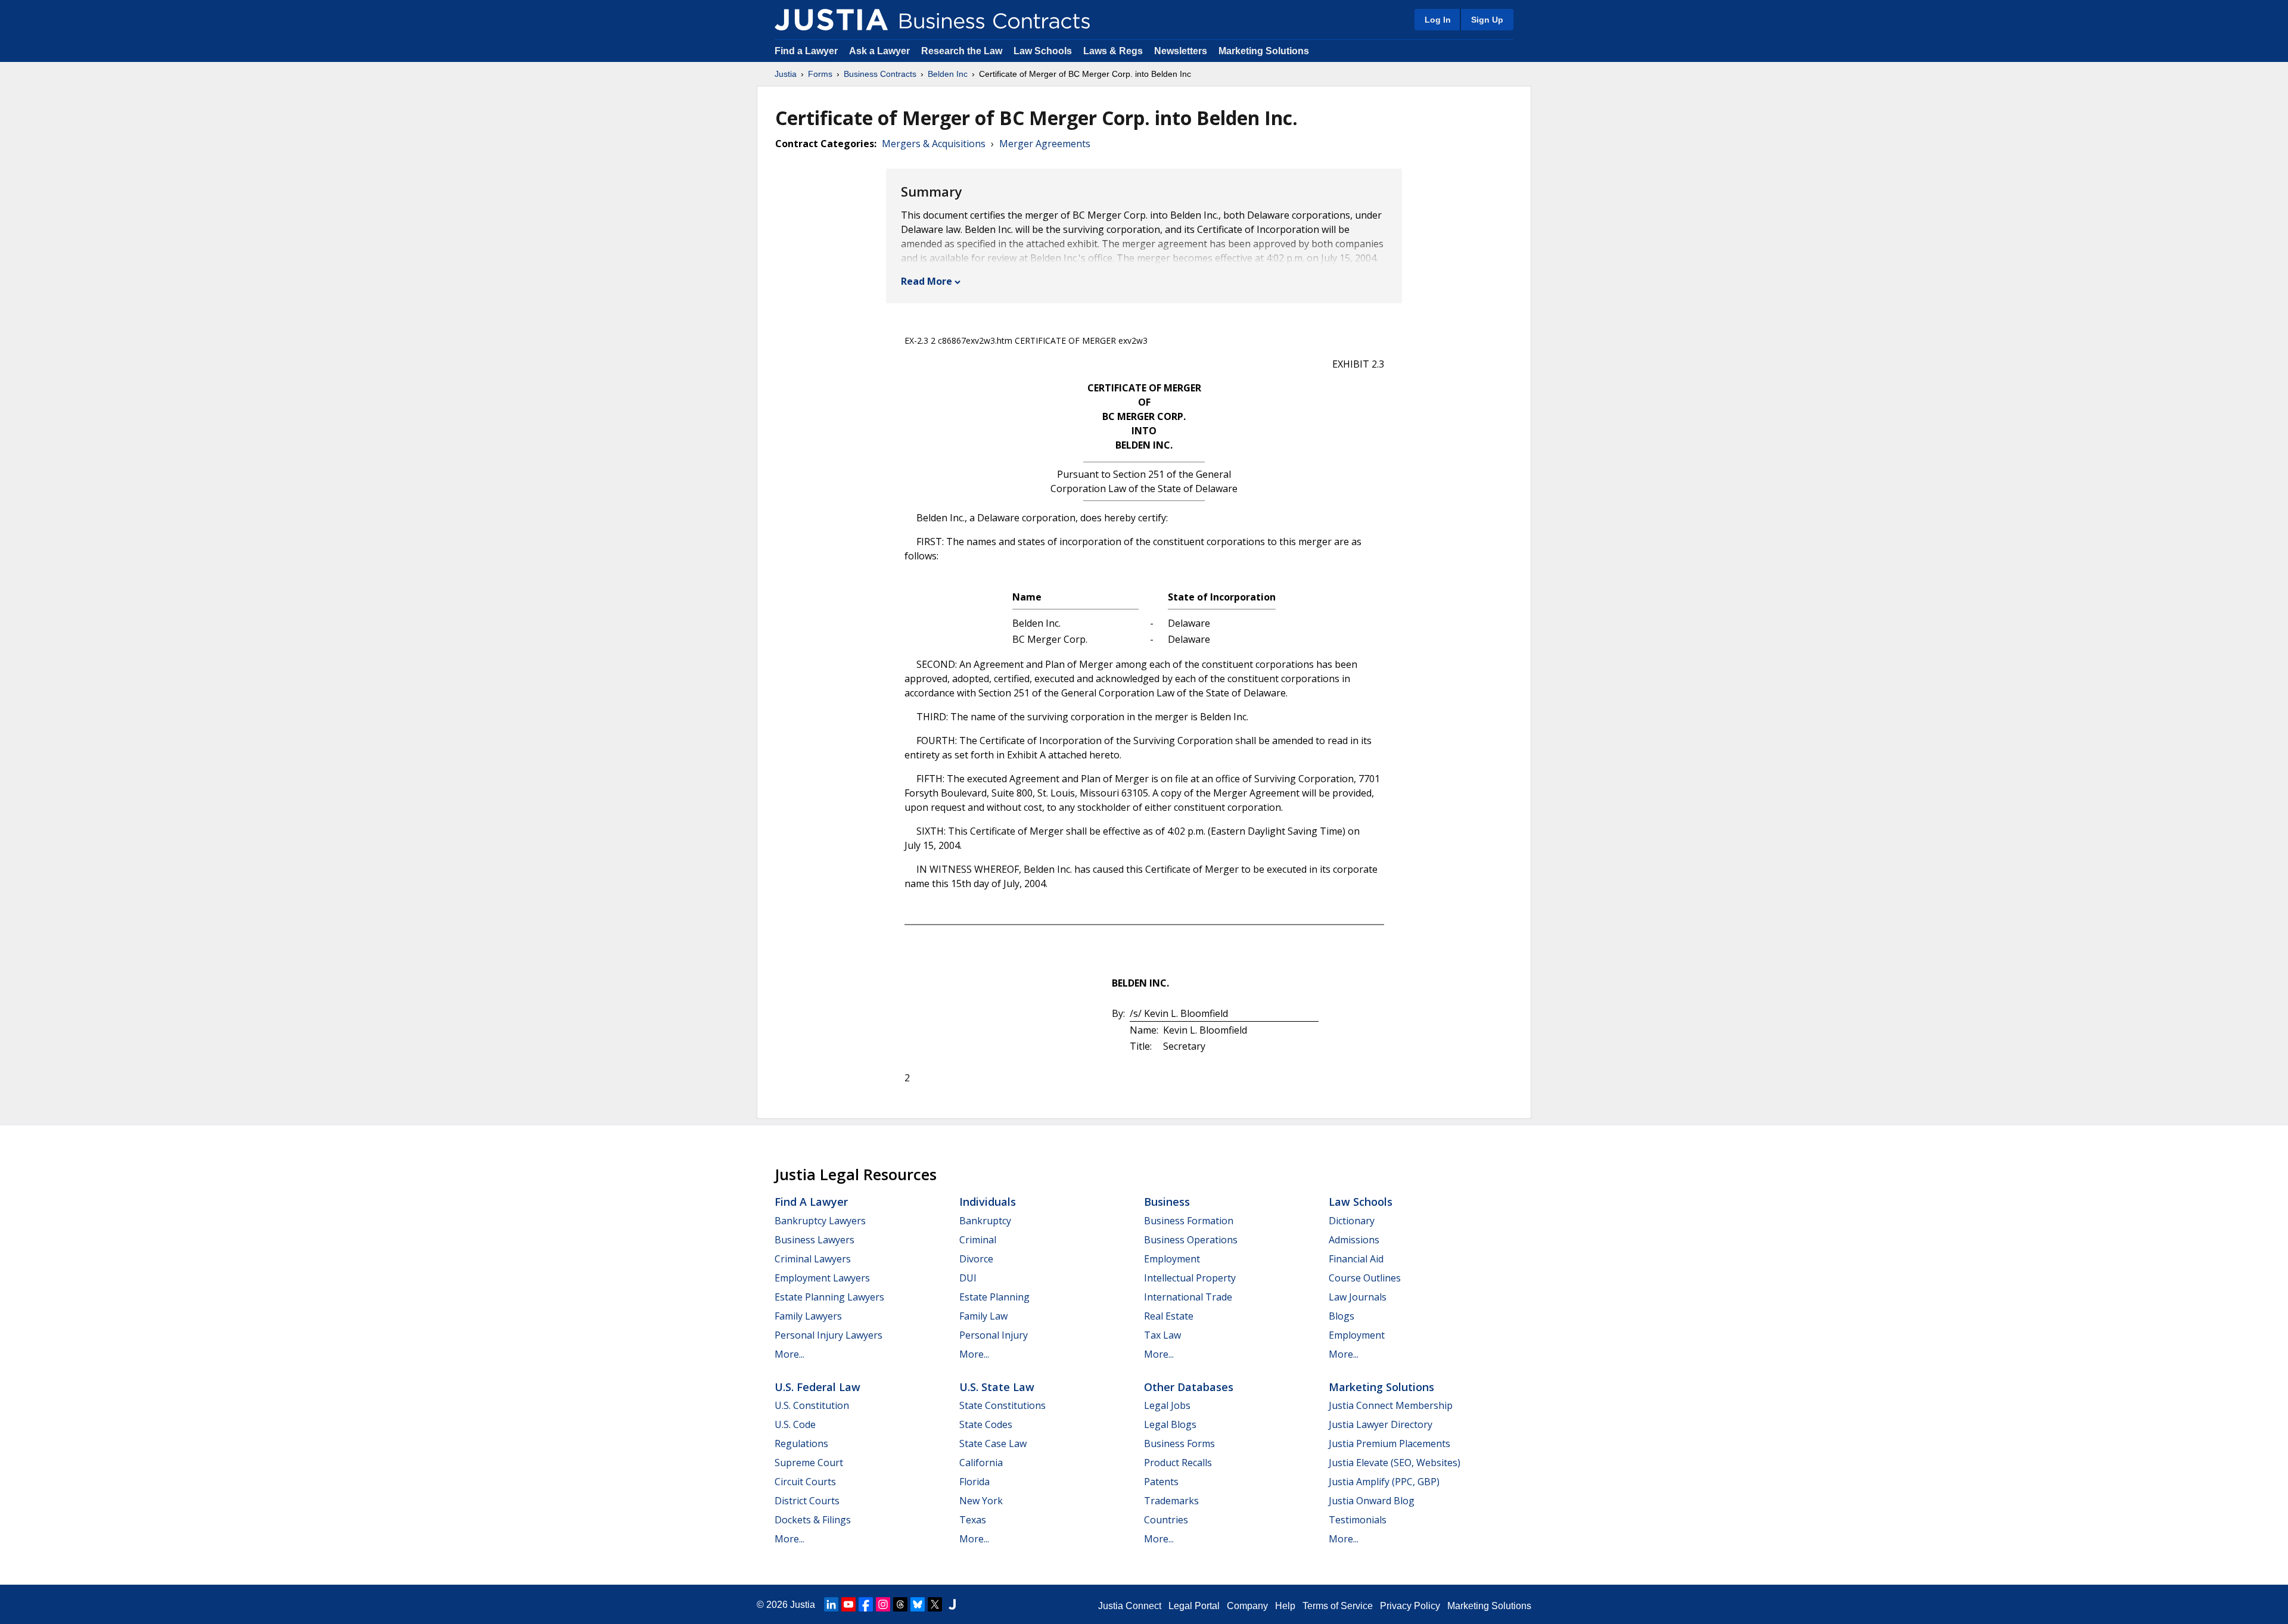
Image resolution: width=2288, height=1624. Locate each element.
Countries (1166, 1520)
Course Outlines (1365, 1278)
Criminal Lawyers (813, 1259)
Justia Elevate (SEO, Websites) (1395, 1463)
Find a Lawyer (806, 51)
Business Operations (1191, 1240)
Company (1247, 1606)
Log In (1438, 20)
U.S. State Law (997, 1387)
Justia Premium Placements (1389, 1443)
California (981, 1463)
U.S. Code (795, 1424)
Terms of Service (1338, 1606)
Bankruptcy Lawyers (820, 1221)
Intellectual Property (1190, 1278)
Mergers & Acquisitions (934, 144)
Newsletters (1181, 51)
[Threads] (900, 1604)
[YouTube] (848, 1604)
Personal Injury (994, 1335)
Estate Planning (994, 1297)
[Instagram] (883, 1604)
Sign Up (1487, 20)
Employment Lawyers (822, 1278)
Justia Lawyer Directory (1381, 1424)
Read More (927, 281)
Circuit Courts (805, 1482)
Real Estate (1169, 1316)
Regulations (801, 1443)
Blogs (1342, 1316)
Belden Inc (948, 74)
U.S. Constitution (812, 1405)
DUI (968, 1278)
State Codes (986, 1424)
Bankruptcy (985, 1221)
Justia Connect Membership (1391, 1405)
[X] (935, 1604)
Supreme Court (809, 1463)
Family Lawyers (808, 1316)
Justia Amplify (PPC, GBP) (1384, 1482)
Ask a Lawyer (881, 51)
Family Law (983, 1316)
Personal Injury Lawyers (829, 1335)
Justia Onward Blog (1372, 1501)
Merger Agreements (1045, 144)
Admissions (1354, 1240)
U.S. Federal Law (817, 1387)
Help (1285, 1606)
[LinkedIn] (831, 1604)
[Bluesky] (918, 1604)
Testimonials (1358, 1520)
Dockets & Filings (813, 1520)
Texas (973, 1520)
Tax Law (1162, 1335)
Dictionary (1352, 1221)
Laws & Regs (1113, 51)
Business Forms (1179, 1443)
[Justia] (831, 20)
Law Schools (1043, 51)
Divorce (976, 1259)
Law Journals (1358, 1297)
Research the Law (962, 51)
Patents (1161, 1482)
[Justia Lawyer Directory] (952, 1604)
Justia (786, 74)
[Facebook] (866, 1604)
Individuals (988, 1202)
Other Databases (1189, 1387)
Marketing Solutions (1264, 51)
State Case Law (993, 1443)
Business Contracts (880, 74)
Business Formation (1189, 1221)
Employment (1172, 1259)
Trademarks (1171, 1501)
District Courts (807, 1501)
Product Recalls (1178, 1463)
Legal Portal (1194, 1606)
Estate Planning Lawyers (829, 1297)
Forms (820, 74)
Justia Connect (1130, 1606)
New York (981, 1501)
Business (1167, 1202)
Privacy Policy (1410, 1606)
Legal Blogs (1170, 1424)
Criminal (978, 1240)
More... (789, 1354)
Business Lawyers (815, 1240)
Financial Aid (1356, 1259)
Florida (974, 1482)
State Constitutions (1002, 1405)
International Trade (1188, 1297)
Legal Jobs (1167, 1405)
